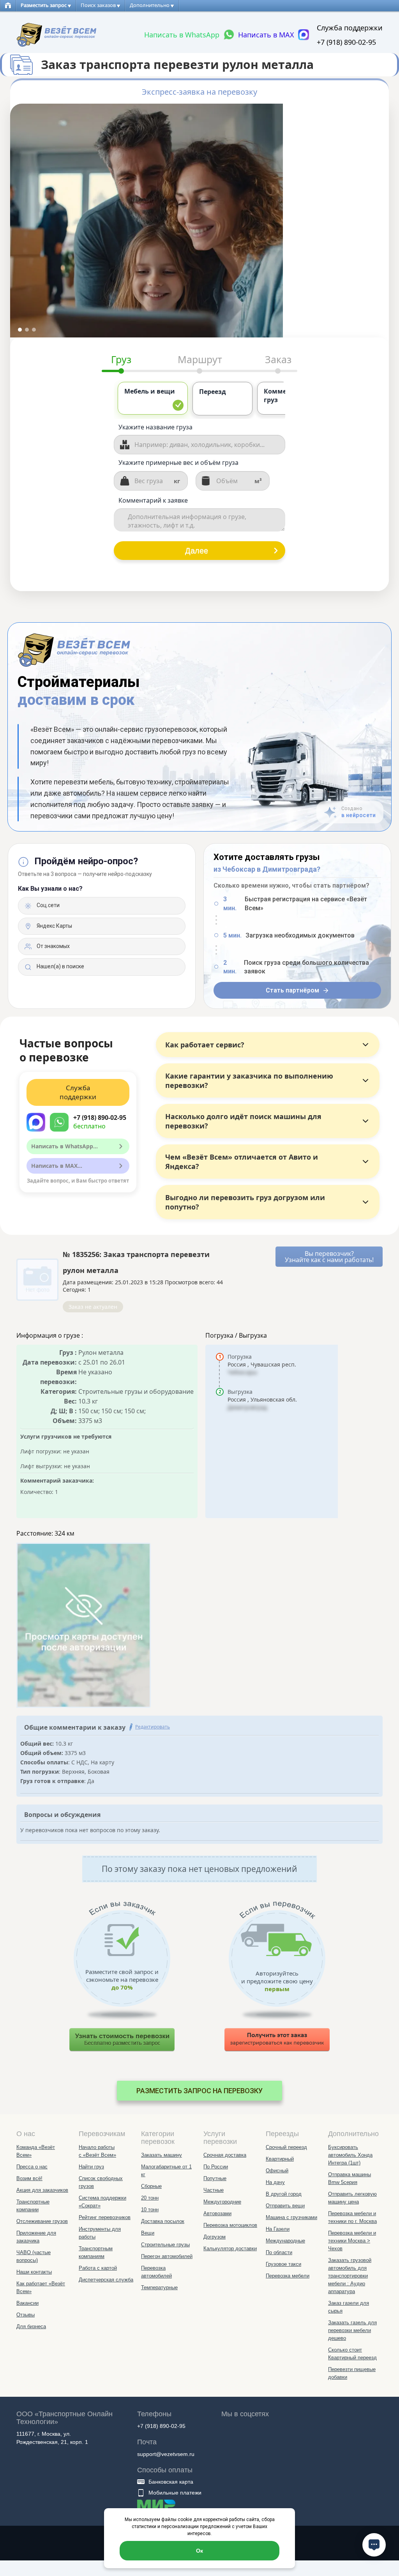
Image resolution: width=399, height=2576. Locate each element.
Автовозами (217, 2213)
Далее (197, 551)
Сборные (151, 2186)
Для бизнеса (31, 2326)
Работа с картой (98, 2268)
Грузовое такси (283, 2264)
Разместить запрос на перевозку (199, 2091)
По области (279, 2252)
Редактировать (153, 1727)
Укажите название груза (155, 427)
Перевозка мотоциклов (230, 2225)
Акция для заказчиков (42, 2190)
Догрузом (215, 2237)
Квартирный (280, 2159)
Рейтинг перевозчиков (105, 2217)
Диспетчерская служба (106, 2280)
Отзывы (26, 2315)
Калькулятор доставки (230, 2248)
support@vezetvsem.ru (166, 2454)
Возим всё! (29, 2178)
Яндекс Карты (54, 926)
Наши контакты (34, 2272)
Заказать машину (162, 2155)
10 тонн (150, 2210)
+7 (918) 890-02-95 (346, 42)
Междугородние (222, 2202)
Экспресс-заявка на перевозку (199, 92)
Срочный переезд (286, 2147)
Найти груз (91, 2167)
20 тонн (150, 2198)
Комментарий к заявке (153, 500)
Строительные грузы (165, 2245)
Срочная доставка (225, 2155)
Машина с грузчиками (291, 2217)
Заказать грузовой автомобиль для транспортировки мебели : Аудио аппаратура (350, 2276)
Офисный (277, 2171)
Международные (285, 2241)
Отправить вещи (285, 2206)
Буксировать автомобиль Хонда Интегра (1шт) (350, 2155)
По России (216, 2167)
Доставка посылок (163, 2221)
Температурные (159, 2287)
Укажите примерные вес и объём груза (178, 463)
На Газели (278, 2229)
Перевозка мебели (288, 2276)
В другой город (284, 2194)
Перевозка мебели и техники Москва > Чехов (352, 2241)
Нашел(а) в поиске (60, 966)
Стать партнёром (292, 990)
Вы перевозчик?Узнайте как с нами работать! (329, 1257)
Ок (199, 2551)
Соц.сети (48, 905)
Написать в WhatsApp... (64, 1146)
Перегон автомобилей (167, 2256)
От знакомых (53, 946)
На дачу (275, 2182)
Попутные (215, 2178)
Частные (214, 2190)
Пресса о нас (32, 2167)
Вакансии (27, 2303)
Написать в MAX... (57, 1166)
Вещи (148, 2233)
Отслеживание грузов (42, 2221)
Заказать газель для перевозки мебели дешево (352, 2330)
